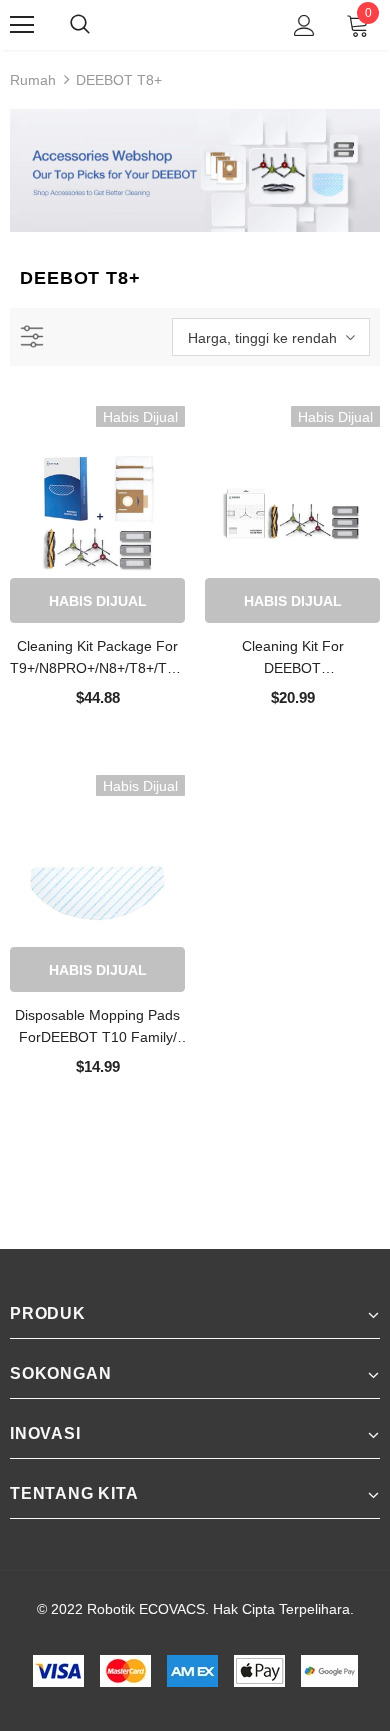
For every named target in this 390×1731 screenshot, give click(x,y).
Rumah (33, 80)
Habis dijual (98, 601)
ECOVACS (198, 24)
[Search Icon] (100, 25)
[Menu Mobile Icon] (22, 25)
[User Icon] (304, 25)
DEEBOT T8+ (119, 80)
